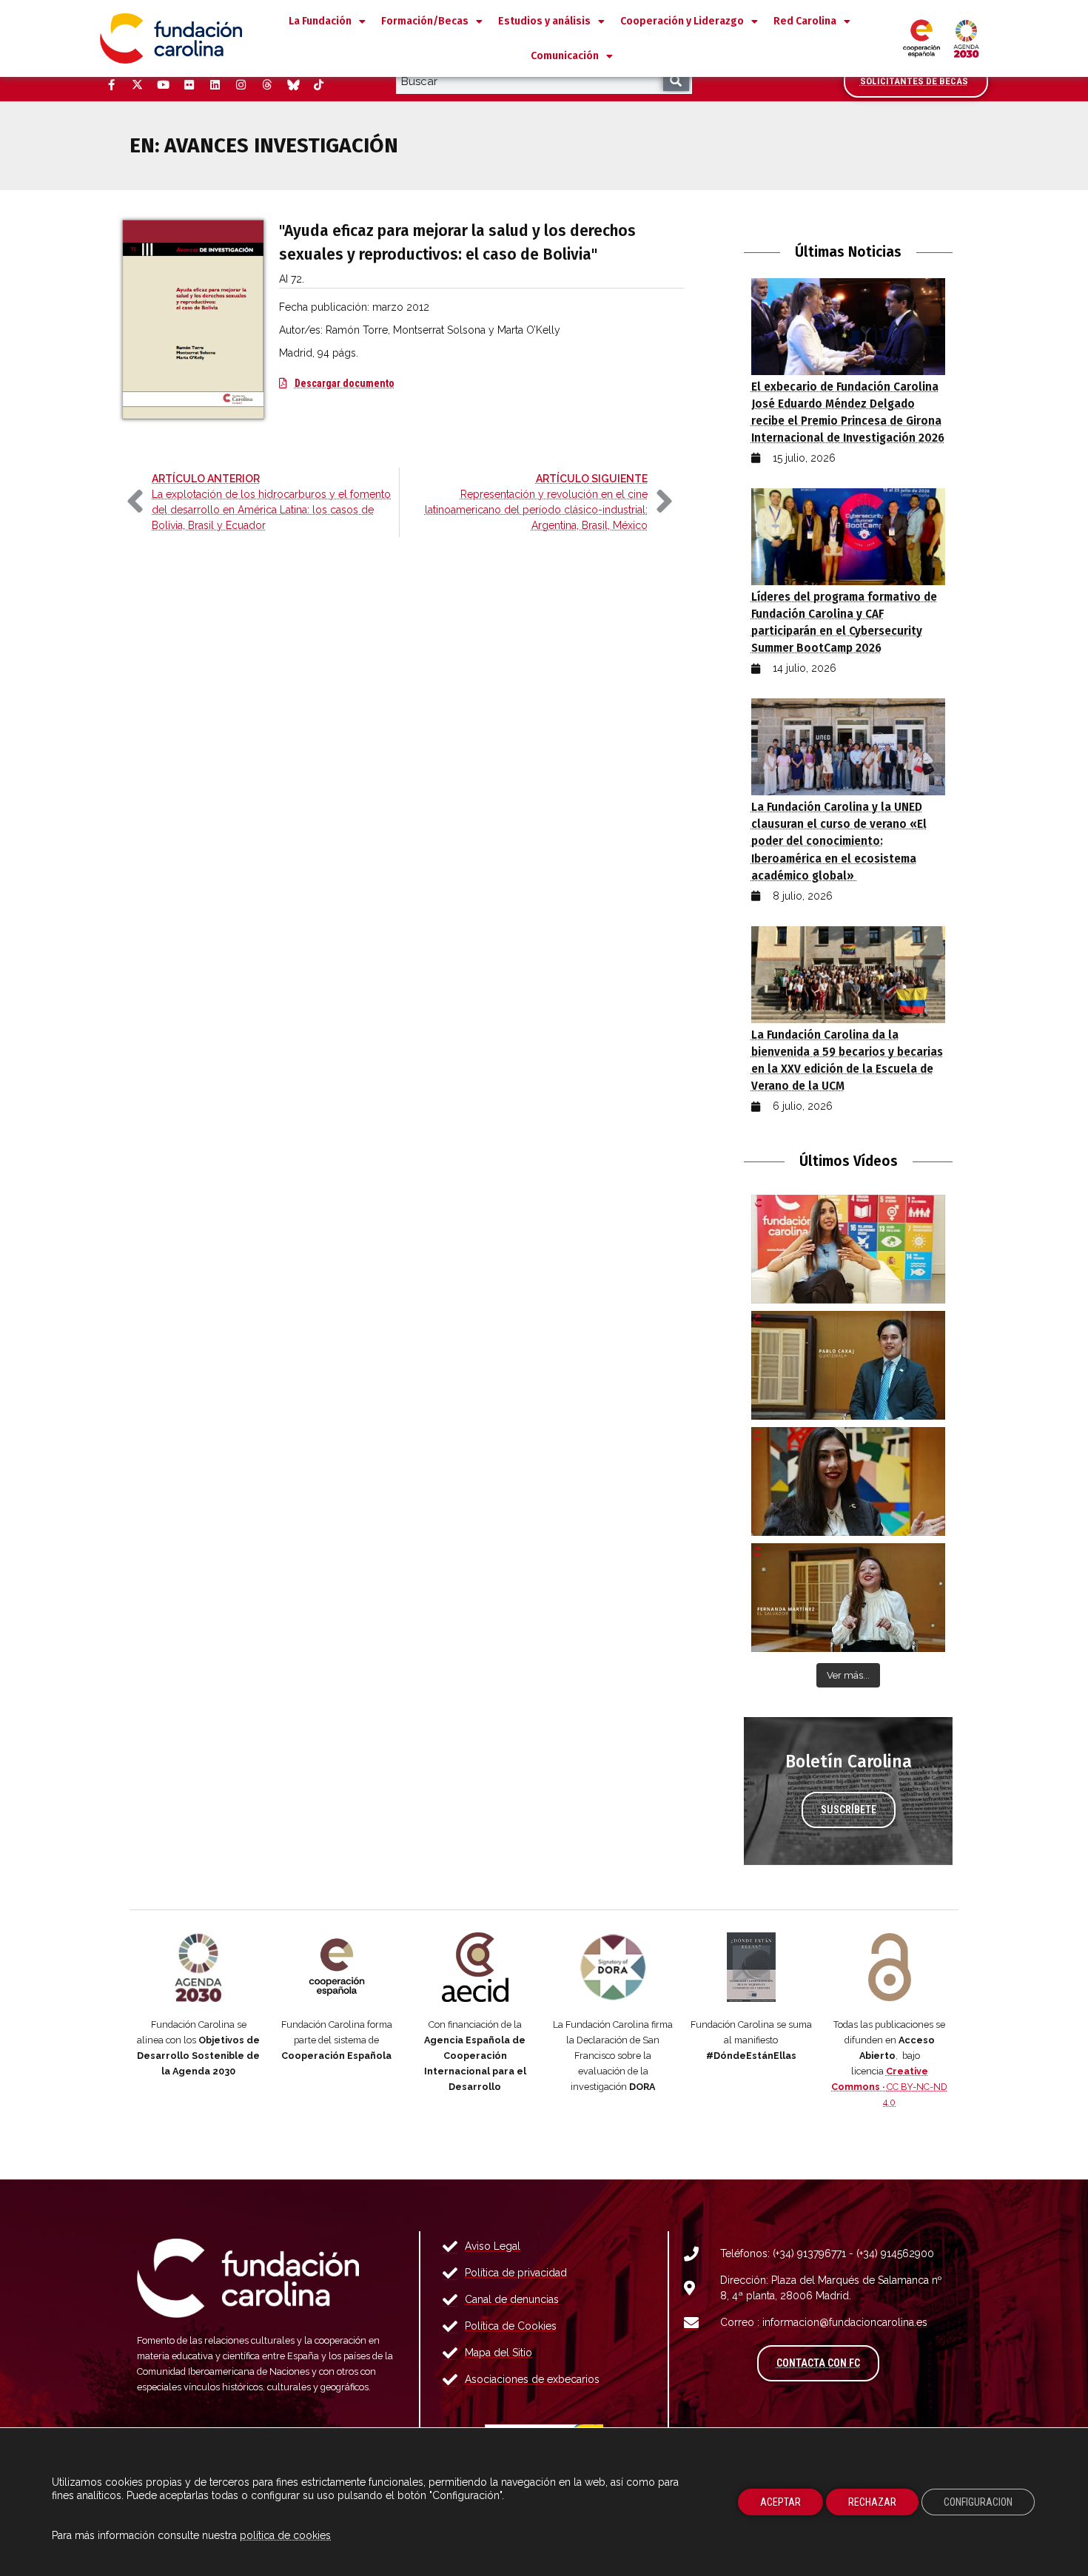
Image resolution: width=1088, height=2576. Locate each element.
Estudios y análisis (544, 21)
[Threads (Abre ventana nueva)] (266, 85)
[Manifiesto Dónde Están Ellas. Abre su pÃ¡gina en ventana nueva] (752, 1967)
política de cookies (285, 2535)
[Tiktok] (318, 85)
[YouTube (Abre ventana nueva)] (163, 85)
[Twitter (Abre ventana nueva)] (137, 85)
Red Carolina (805, 21)
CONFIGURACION (978, 2502)
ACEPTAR (780, 2502)
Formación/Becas (425, 21)
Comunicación (565, 56)
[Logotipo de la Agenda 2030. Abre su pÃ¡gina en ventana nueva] (199, 1967)
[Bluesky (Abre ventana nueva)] (292, 85)
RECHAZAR (872, 2502)
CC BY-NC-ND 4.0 (889, 2087)
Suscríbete (849, 1810)
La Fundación (320, 21)
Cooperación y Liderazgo (682, 21)
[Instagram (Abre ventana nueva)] (241, 85)
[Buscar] (676, 81)
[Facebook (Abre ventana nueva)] (111, 85)
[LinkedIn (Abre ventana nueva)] (215, 85)
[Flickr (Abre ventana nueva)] (189, 85)
